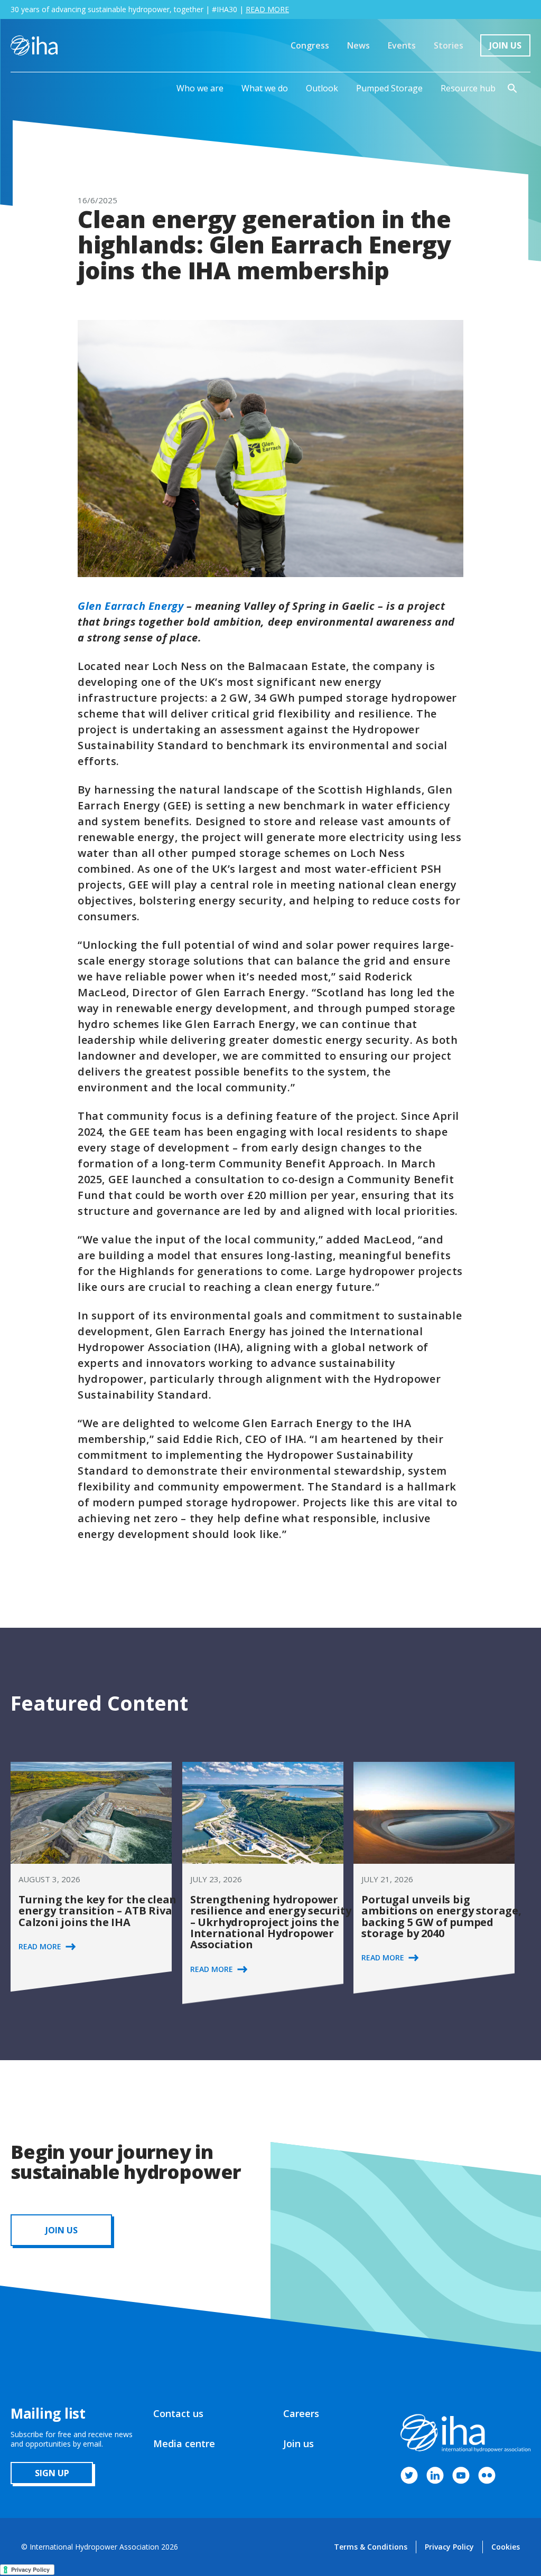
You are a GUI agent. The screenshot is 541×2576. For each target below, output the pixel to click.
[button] (200, 88)
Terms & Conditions (371, 2547)
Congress (310, 45)
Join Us (505, 45)
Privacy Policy (449, 2547)
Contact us (178, 2413)
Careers (301, 2413)
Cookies (506, 2547)
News (358, 45)
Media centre (184, 2443)
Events (402, 45)
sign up (52, 2473)
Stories (449, 45)
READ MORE (267, 9)
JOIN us (62, 2230)
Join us (299, 2443)
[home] (34, 45)
